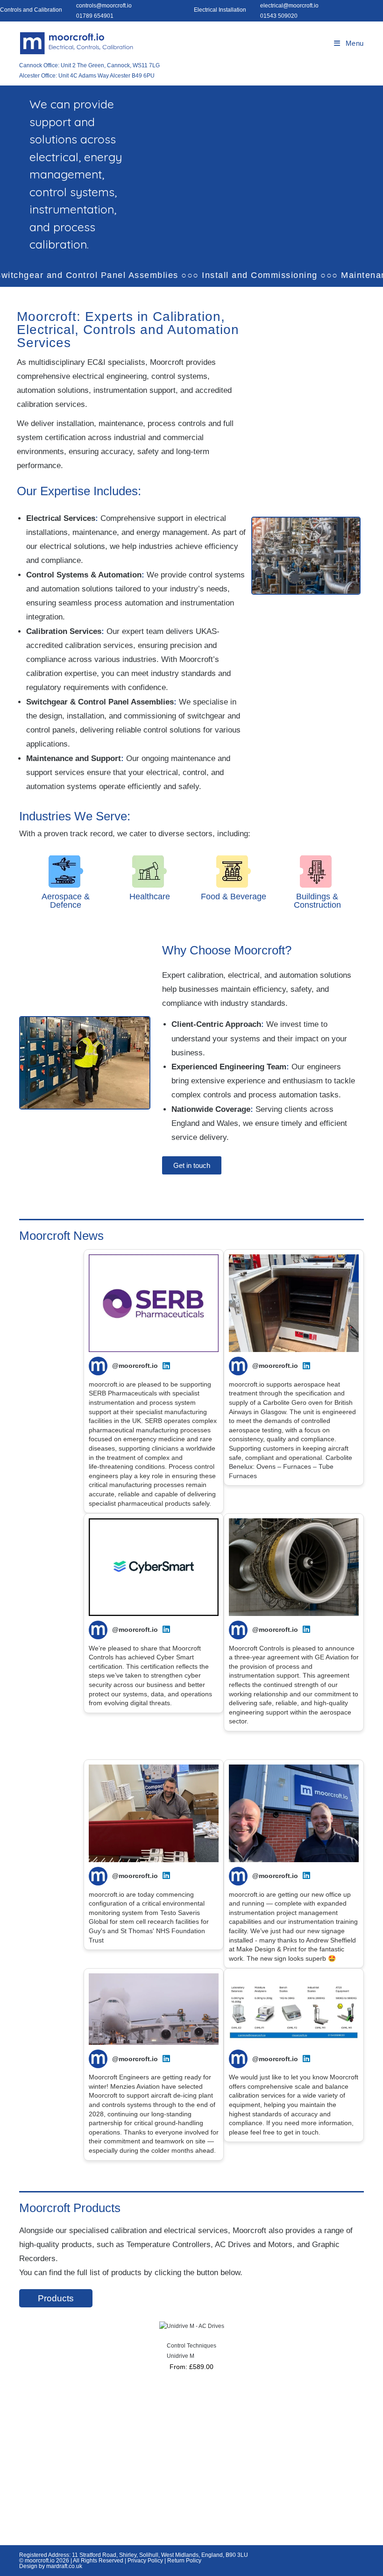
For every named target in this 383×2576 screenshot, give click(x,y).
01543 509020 (279, 16)
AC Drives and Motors (254, 2245)
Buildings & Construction (317, 901)
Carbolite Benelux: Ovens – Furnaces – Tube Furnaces (291, 1467)
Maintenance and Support (74, 758)
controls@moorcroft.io (104, 6)
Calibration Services (64, 631)
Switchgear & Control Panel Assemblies (100, 702)
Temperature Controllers (169, 2245)
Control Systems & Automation (84, 575)
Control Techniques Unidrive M (191, 2351)
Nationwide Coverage (211, 1109)
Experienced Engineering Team (229, 1067)
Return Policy (184, 2561)
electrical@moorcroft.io (289, 6)
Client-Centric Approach (216, 1024)
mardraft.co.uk (64, 2566)
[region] (262, 2508)
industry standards (183, 673)
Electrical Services (61, 518)
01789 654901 (95, 16)
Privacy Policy (145, 2561)
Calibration (187, 317)
